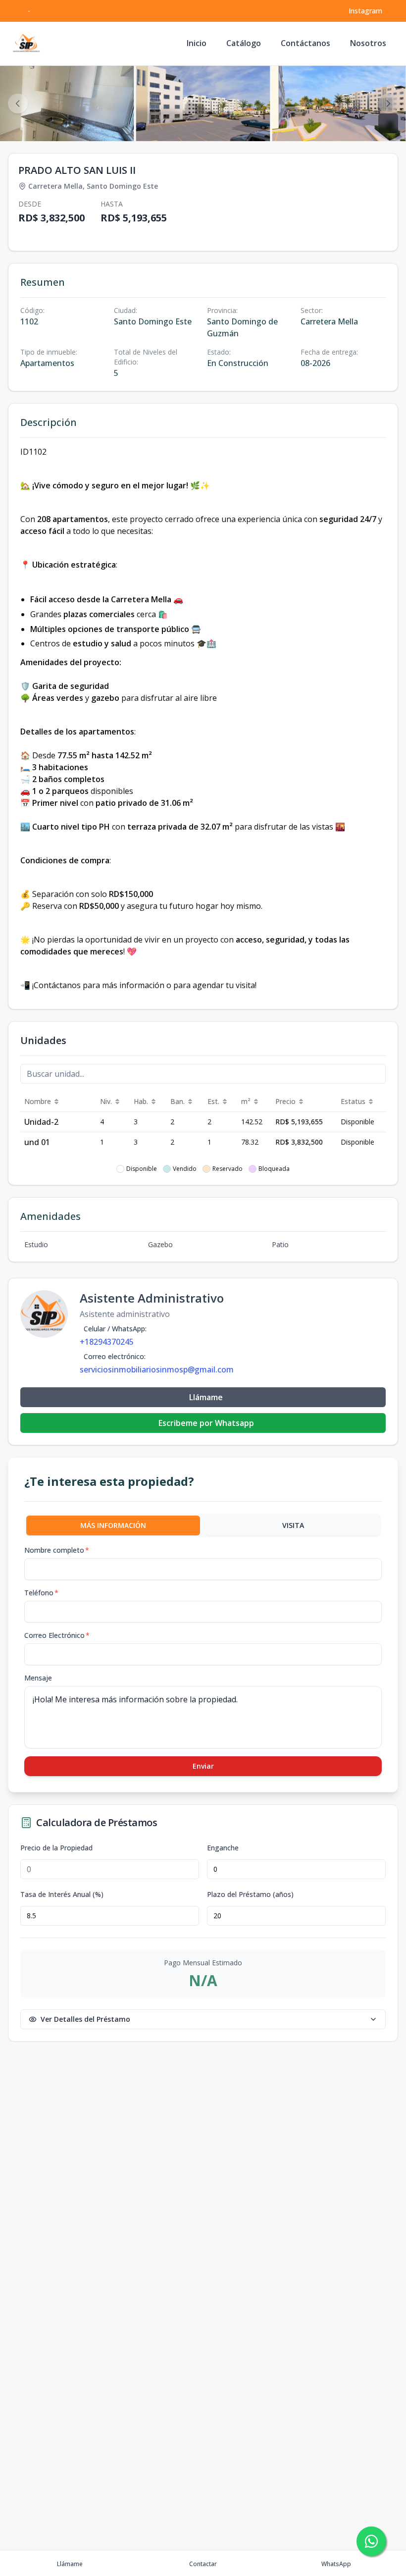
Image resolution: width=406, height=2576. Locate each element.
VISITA (293, 1525)
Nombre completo (57, 1550)
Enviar (203, 1766)
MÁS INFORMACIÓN (113, 1525)
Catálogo (244, 43)
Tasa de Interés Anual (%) (62, 1894)
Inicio (197, 43)
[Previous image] (18, 104)
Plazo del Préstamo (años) (250, 1894)
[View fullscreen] (388, 123)
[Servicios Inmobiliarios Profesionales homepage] (26, 44)
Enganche (223, 1848)
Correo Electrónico (57, 1635)
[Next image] (388, 104)
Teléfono (41, 1593)
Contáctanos (305, 43)
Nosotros (368, 43)
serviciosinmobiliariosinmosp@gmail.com (157, 1369)
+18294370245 (107, 1342)
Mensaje (38, 1678)
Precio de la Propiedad (56, 1848)
